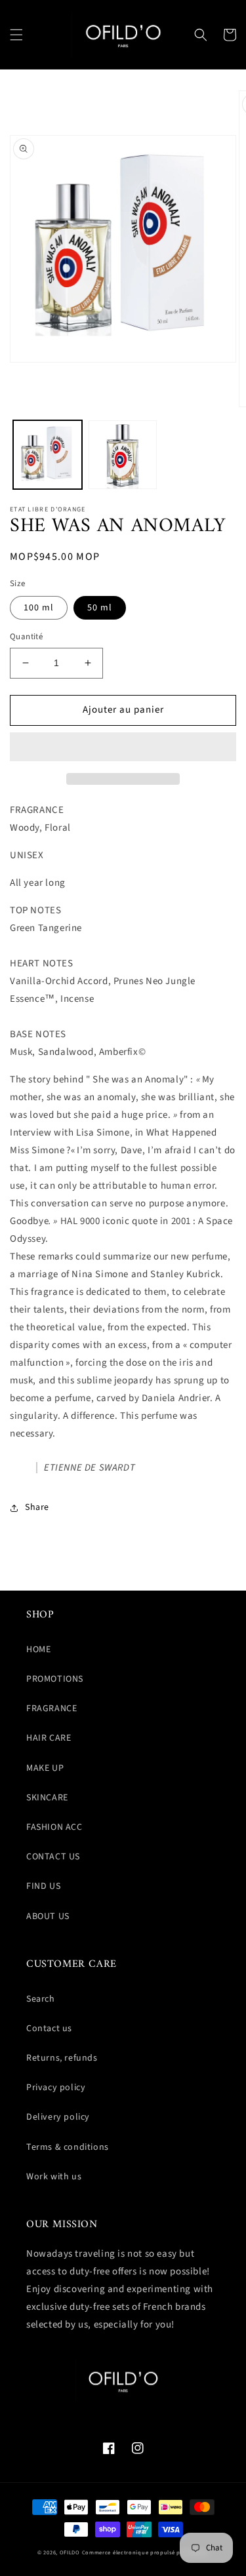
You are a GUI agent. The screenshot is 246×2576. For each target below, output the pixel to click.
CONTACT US (53, 1857)
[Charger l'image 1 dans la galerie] (48, 455)
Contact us (49, 2029)
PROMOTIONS (55, 1679)
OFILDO (70, 2552)
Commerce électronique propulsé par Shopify (145, 2552)
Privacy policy (56, 2088)
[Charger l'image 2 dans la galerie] (123, 455)
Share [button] (37, 1507)
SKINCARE (47, 1798)
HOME (38, 1650)
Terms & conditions (68, 2147)
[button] (16, 35)
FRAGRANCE (51, 1709)
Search (41, 1999)
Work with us (54, 2177)
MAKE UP (45, 1768)
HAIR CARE (49, 1738)
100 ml (39, 608)
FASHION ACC (54, 1827)
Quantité (26, 637)
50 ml (100, 608)
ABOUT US (48, 1916)
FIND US (43, 1886)
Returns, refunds (62, 2058)
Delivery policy (58, 2117)
